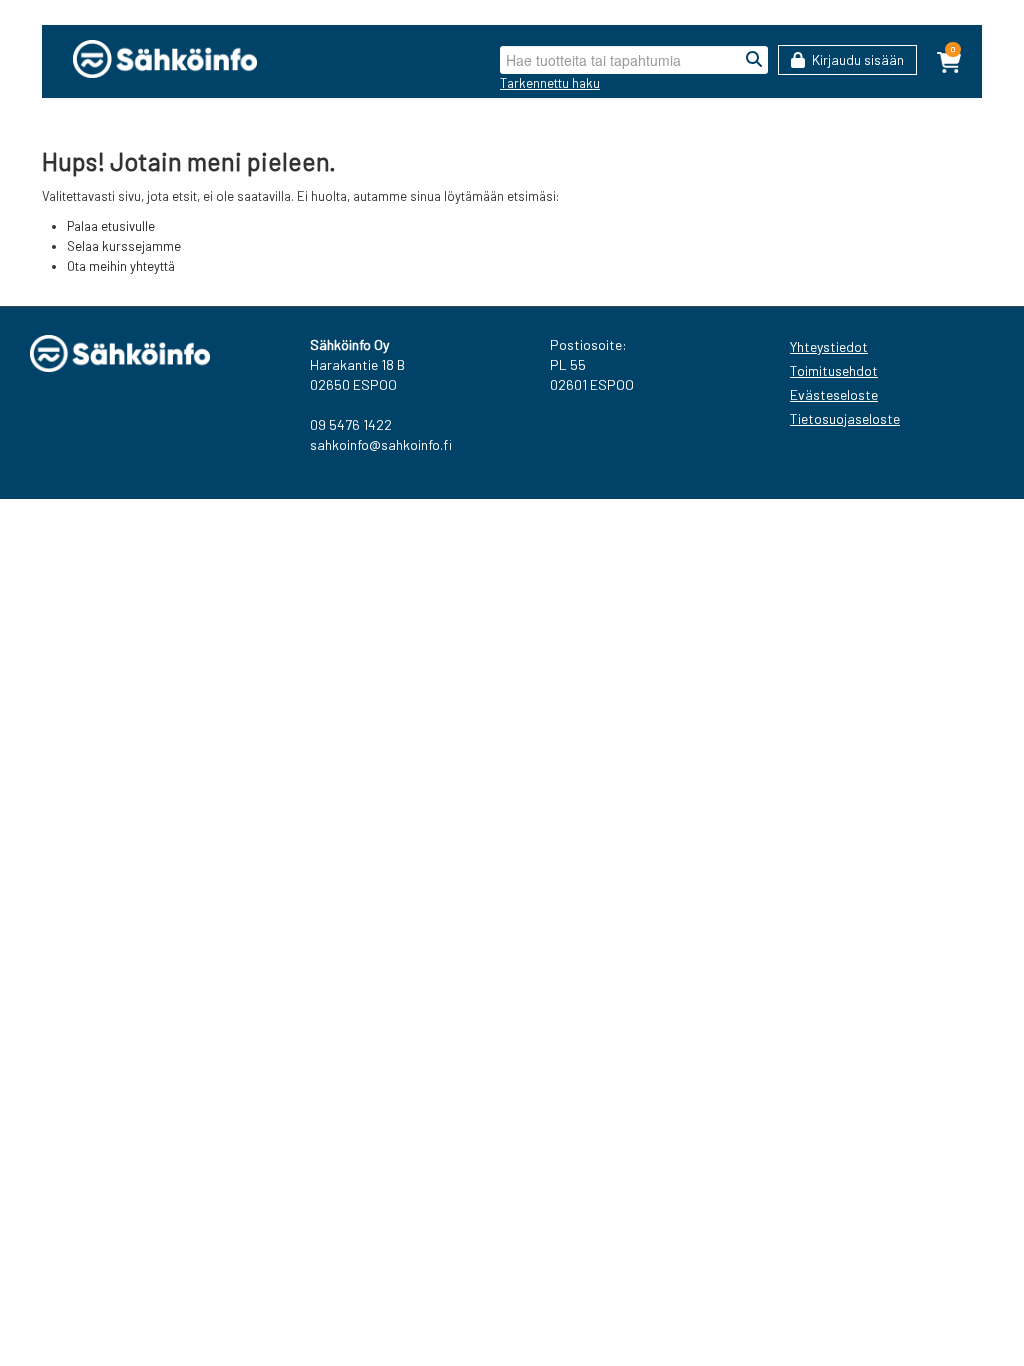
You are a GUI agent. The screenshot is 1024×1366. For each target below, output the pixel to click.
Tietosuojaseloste (845, 418)
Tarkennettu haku (550, 83)
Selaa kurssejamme (124, 246)
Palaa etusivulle (111, 226)
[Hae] (754, 60)
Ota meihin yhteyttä (121, 266)
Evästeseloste (834, 394)
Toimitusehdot (834, 370)
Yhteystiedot (829, 346)
